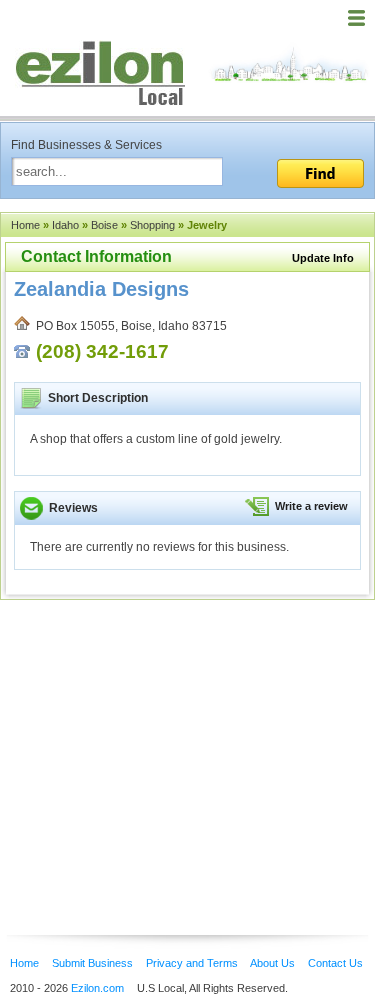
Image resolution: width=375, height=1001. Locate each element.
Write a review (311, 506)
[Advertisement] (160, 737)
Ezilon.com (97, 988)
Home (25, 225)
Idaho (65, 225)
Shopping (152, 225)
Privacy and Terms (192, 963)
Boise (104, 225)
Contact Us (335, 963)
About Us (272, 963)
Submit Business (92, 963)
